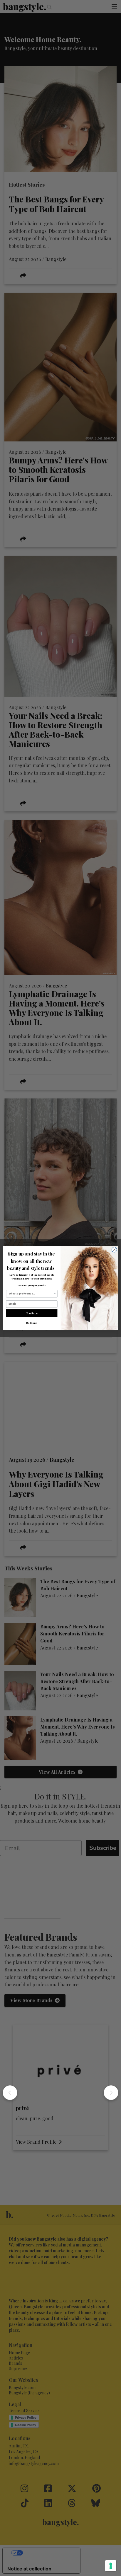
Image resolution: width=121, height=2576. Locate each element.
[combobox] (31, 1294)
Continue (32, 1313)
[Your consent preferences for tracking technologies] (111, 2566)
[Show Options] (55, 1294)
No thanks (32, 1323)
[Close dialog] (114, 1250)
